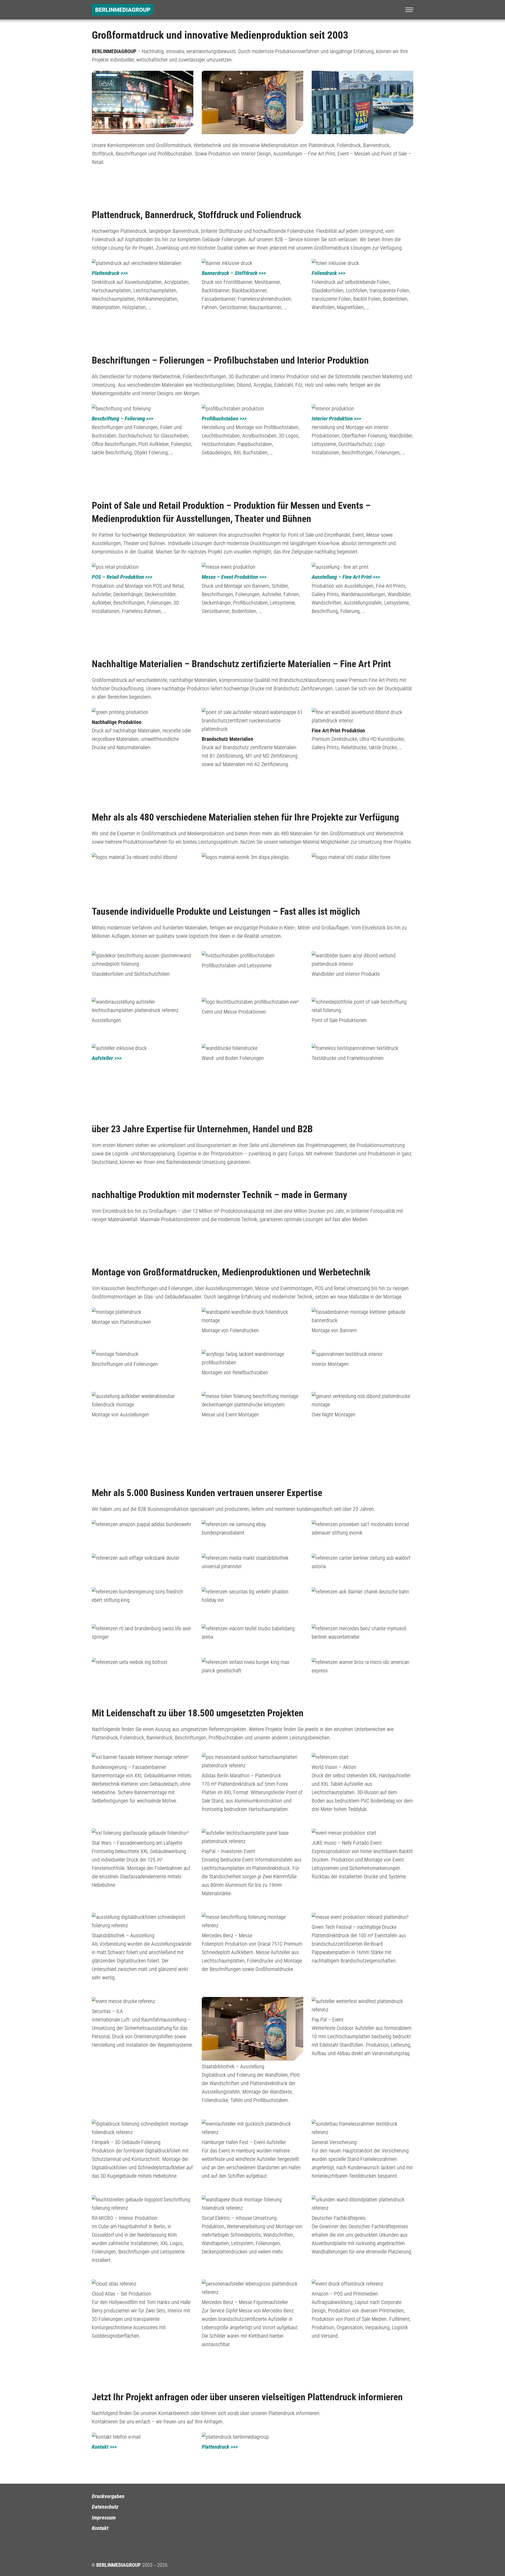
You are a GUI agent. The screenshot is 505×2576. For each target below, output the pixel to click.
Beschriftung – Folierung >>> (123, 419)
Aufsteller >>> (107, 1058)
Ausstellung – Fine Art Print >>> (346, 577)
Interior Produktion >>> (336, 419)
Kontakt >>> (104, 2447)
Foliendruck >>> (329, 273)
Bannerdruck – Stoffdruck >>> (234, 273)
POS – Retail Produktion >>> (122, 577)
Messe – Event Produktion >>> (234, 577)
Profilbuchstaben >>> (224, 419)
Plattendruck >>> (110, 273)
